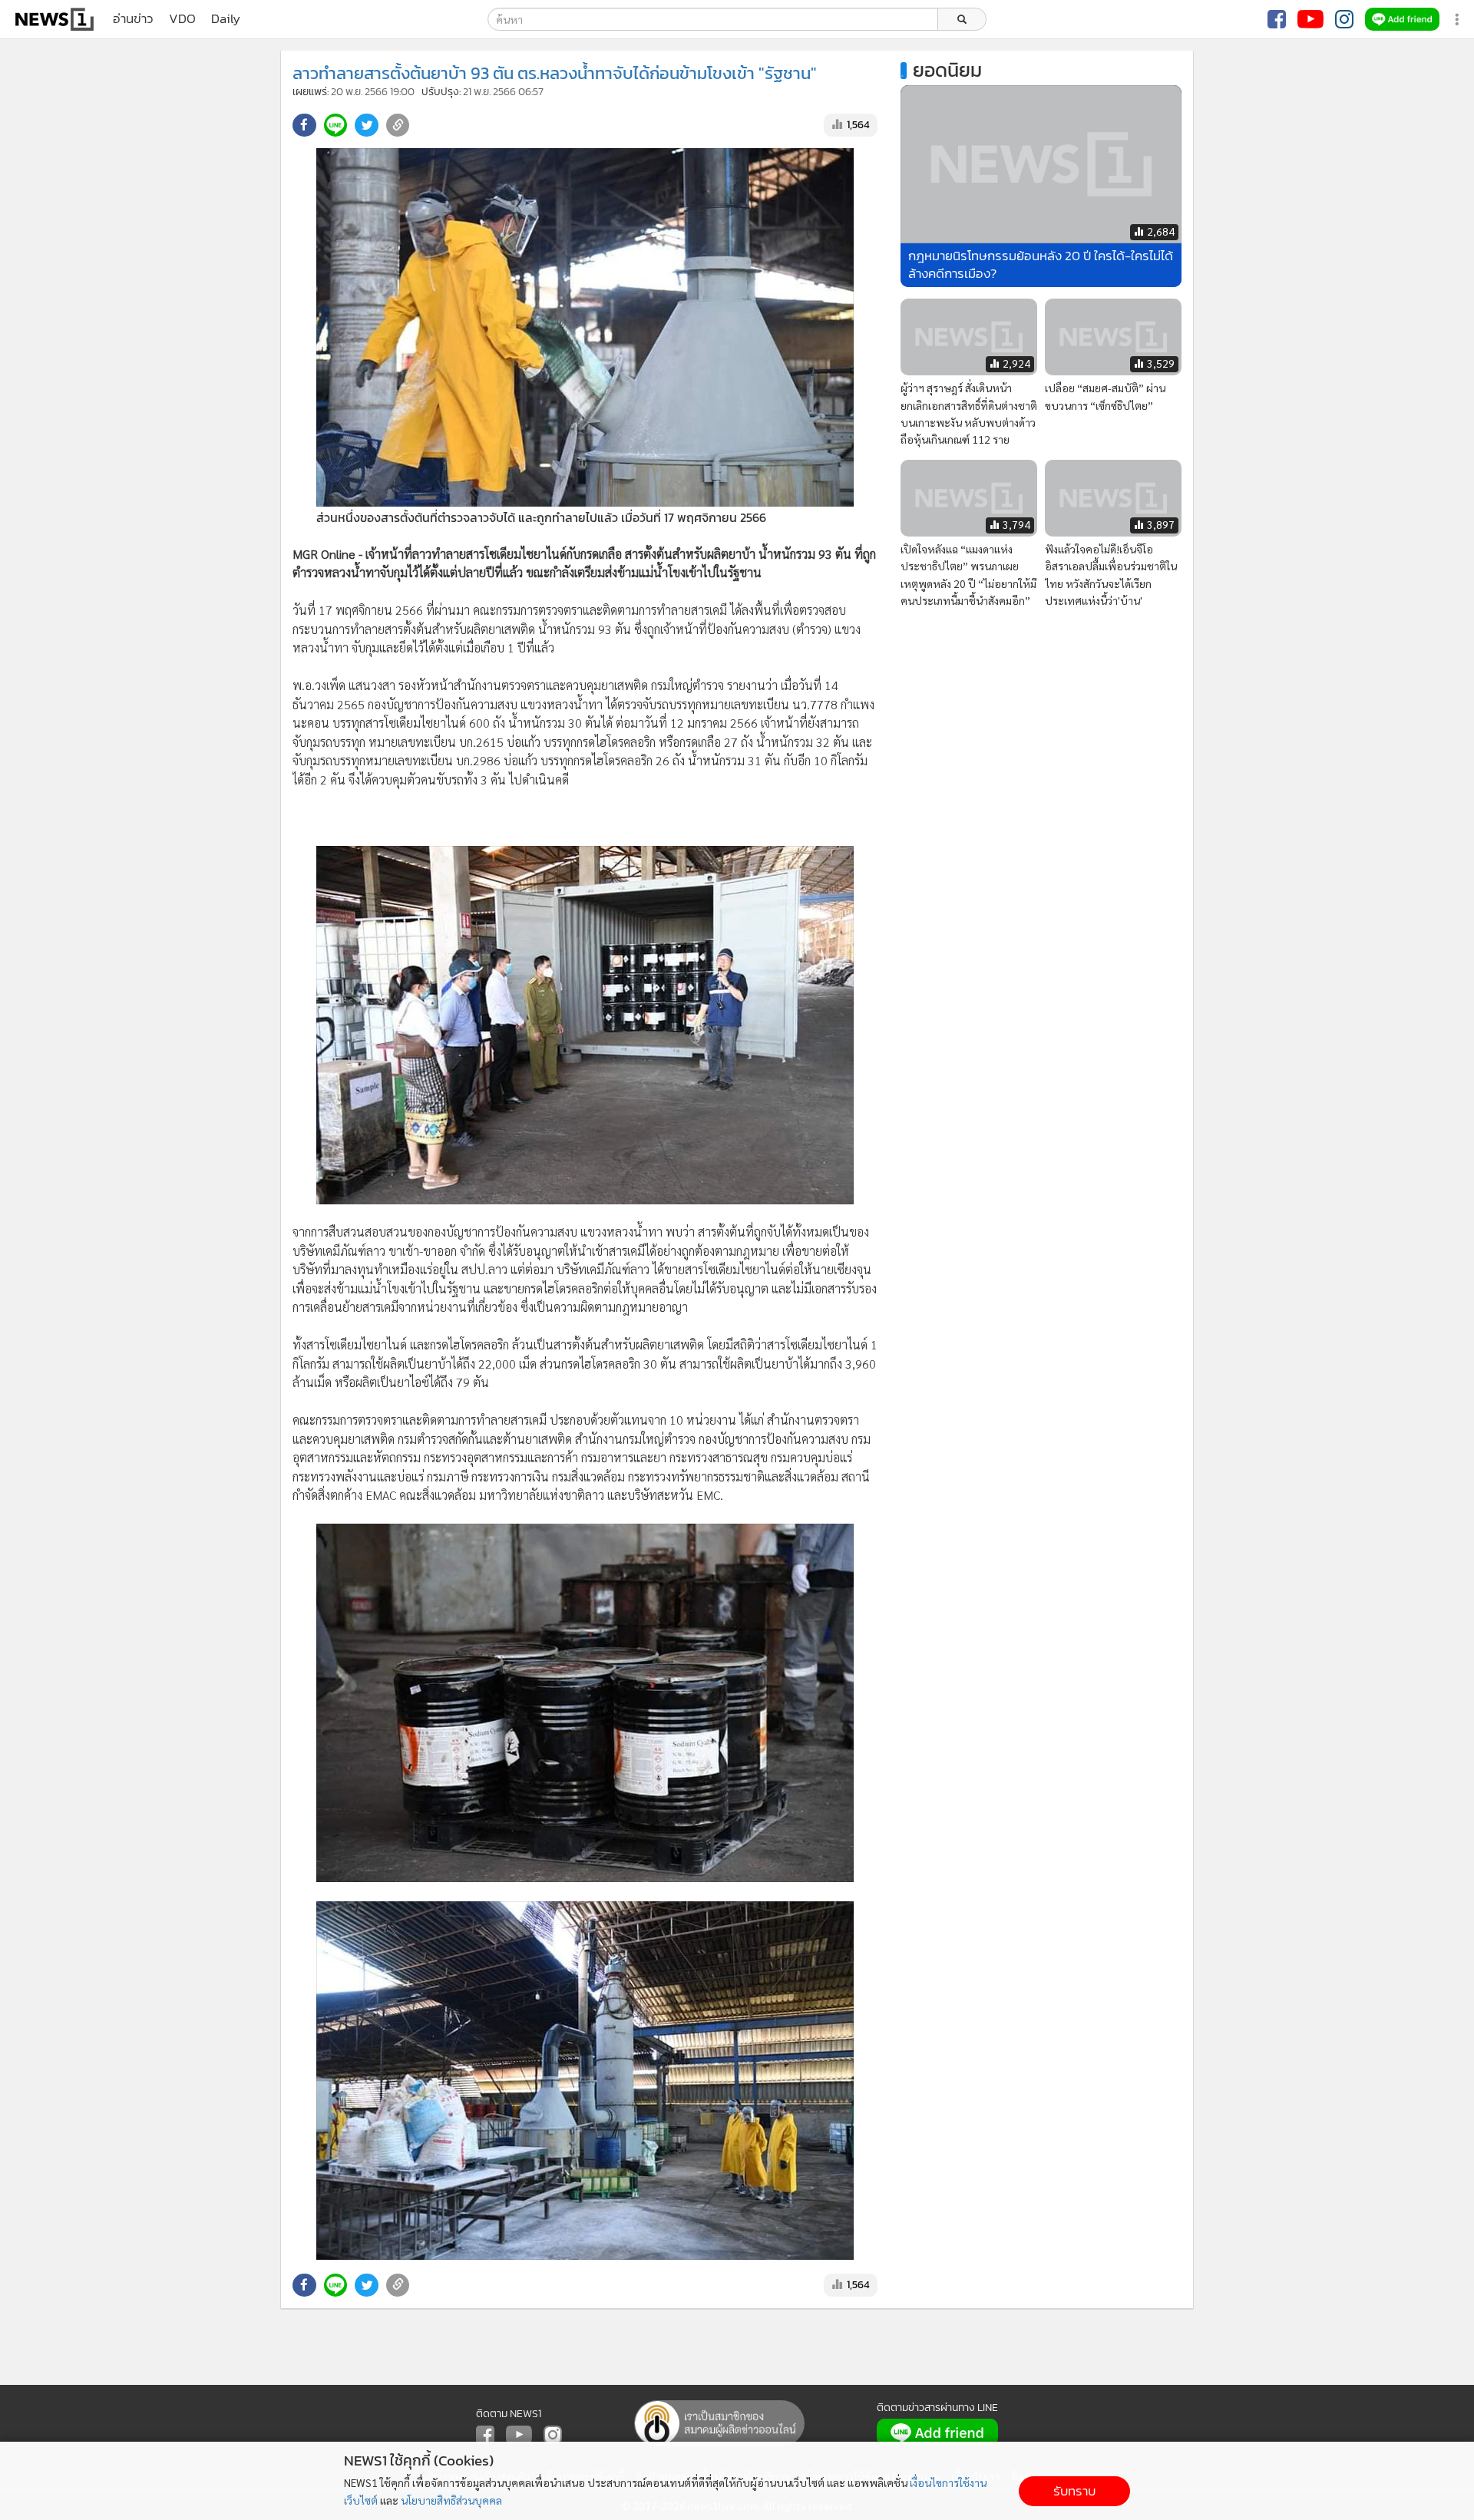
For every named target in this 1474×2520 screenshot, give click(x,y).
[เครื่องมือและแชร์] (1459, 20)
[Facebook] (1277, 19)
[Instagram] (1344, 19)
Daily (226, 19)
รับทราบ (1074, 2491)
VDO (182, 19)
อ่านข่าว (133, 19)
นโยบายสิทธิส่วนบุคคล (451, 2500)
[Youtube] (1310, 19)
